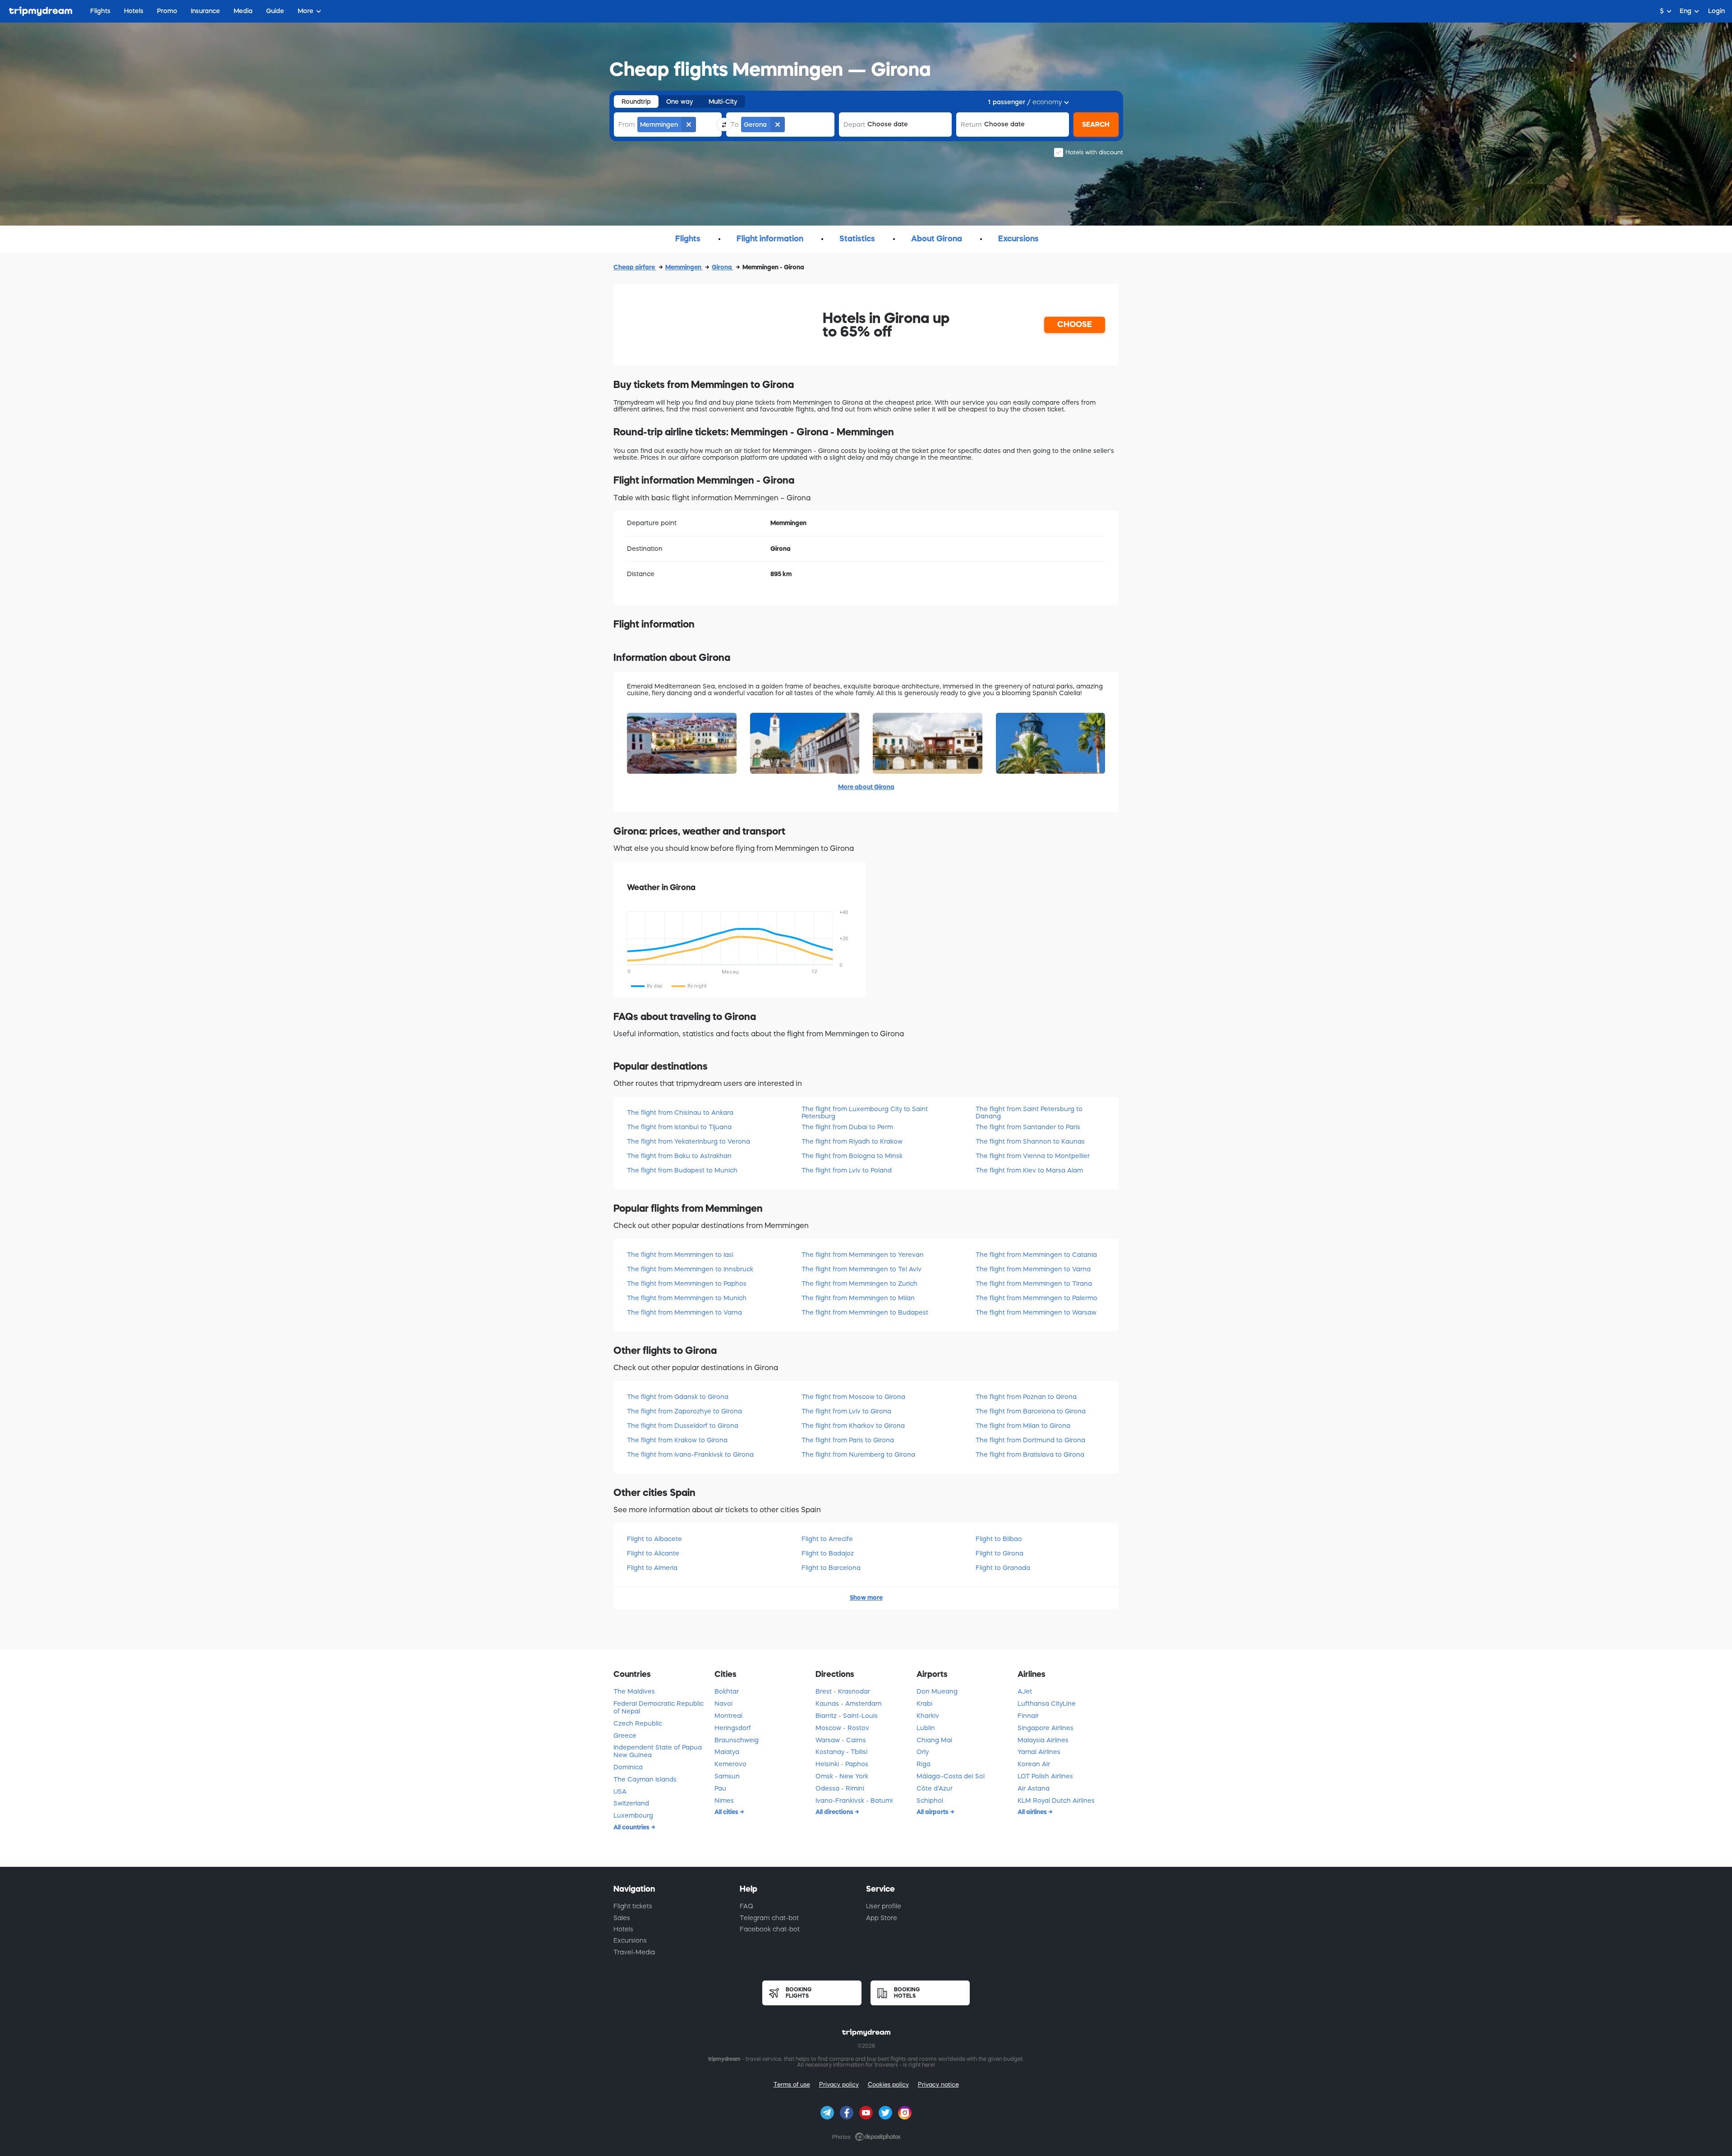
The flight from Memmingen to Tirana (1034, 1283)
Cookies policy (888, 2084)
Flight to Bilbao (999, 1539)
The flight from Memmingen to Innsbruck (690, 1269)
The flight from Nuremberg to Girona (858, 1454)
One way (680, 102)
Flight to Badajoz (828, 1553)
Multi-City (723, 102)
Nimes (724, 1801)
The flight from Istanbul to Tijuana (679, 1127)
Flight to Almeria (652, 1568)
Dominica (628, 1767)
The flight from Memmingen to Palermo (1036, 1298)
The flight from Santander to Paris (1028, 1127)
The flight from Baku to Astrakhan (679, 1156)
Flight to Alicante (653, 1553)
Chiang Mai (934, 1740)
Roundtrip (636, 102)
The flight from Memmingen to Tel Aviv (861, 1269)
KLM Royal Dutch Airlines (1056, 1801)
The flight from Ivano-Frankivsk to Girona (690, 1454)
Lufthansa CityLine (1047, 1704)
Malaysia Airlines (1043, 1740)
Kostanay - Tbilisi (841, 1752)
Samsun (727, 1776)
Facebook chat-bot (770, 1929)
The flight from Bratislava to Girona (1030, 1454)
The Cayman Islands (645, 1779)
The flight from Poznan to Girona (1026, 1397)
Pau (720, 1788)
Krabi (924, 1704)
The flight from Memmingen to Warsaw (1036, 1312)
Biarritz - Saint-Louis (847, 1716)
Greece (625, 1736)
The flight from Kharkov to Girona (853, 1426)
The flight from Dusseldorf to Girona (683, 1426)
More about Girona (866, 787)
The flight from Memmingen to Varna (684, 1312)
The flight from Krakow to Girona (677, 1440)
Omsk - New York (842, 1776)
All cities (727, 1812)
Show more (866, 1597)
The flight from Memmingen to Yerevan (863, 1255)
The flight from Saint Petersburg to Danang (1029, 1112)
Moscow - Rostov (842, 1728)
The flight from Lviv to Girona (846, 1411)
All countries (632, 1827)
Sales (622, 1918)
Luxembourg (633, 1815)
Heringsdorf (733, 1728)
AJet (1025, 1691)
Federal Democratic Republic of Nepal (659, 1707)
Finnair (1028, 1716)
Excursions (630, 1940)
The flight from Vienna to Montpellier (1033, 1156)
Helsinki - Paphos (842, 1764)
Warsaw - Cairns (841, 1740)
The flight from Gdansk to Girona (678, 1397)
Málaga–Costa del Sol (951, 1776)
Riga (924, 1764)
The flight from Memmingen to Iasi (680, 1255)
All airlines (1033, 1812)
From (627, 125)
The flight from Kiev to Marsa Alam (1029, 1170)
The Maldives (634, 1691)
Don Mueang (937, 1691)
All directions (835, 1812)
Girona (723, 267)
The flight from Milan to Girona (1023, 1426)
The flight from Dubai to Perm (847, 1127)
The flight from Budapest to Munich (682, 1170)
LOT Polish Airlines (1045, 1776)
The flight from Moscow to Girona (853, 1397)
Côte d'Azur (935, 1788)
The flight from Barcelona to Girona (1031, 1411)
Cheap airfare (635, 267)
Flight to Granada (1003, 1568)
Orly (923, 1752)
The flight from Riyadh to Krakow (852, 1141)
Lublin (926, 1728)
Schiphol (930, 1801)
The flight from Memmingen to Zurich (859, 1283)
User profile (884, 1906)
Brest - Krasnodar (843, 1691)
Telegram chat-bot (769, 1918)
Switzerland (631, 1803)
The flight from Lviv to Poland (847, 1170)
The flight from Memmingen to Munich (687, 1298)
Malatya (727, 1752)
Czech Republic (638, 1723)
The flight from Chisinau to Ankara (680, 1113)
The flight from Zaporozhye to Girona (684, 1411)
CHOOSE (1075, 324)
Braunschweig (737, 1740)
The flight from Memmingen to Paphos (687, 1283)
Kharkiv (928, 1716)
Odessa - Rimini (840, 1788)
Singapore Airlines (1046, 1728)
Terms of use (792, 2084)
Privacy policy (839, 2084)
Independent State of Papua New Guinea (658, 1751)
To (735, 125)
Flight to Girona (1000, 1553)
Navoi (723, 1704)
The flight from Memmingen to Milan (858, 1298)
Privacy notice (938, 2084)
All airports (933, 1812)
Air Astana (1034, 1788)
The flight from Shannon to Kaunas (1030, 1141)
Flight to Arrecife (827, 1539)
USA (620, 1791)
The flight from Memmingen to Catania (1036, 1255)
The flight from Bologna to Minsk (852, 1156)
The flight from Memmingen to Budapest (865, 1312)
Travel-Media (634, 1952)
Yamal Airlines (1039, 1752)
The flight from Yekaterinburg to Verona (689, 1141)
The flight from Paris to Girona (848, 1440)
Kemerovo (730, 1764)
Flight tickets (633, 1906)
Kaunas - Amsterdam (848, 1704)
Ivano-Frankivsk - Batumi (854, 1801)
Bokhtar (727, 1691)
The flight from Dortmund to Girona (1030, 1440)
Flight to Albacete (654, 1539)
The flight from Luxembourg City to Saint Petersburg (865, 1112)
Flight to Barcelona (831, 1568)
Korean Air (1034, 1764)
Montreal (728, 1716)
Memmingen (684, 267)
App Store (882, 1918)
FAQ (746, 1906)
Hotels (623, 1929)
